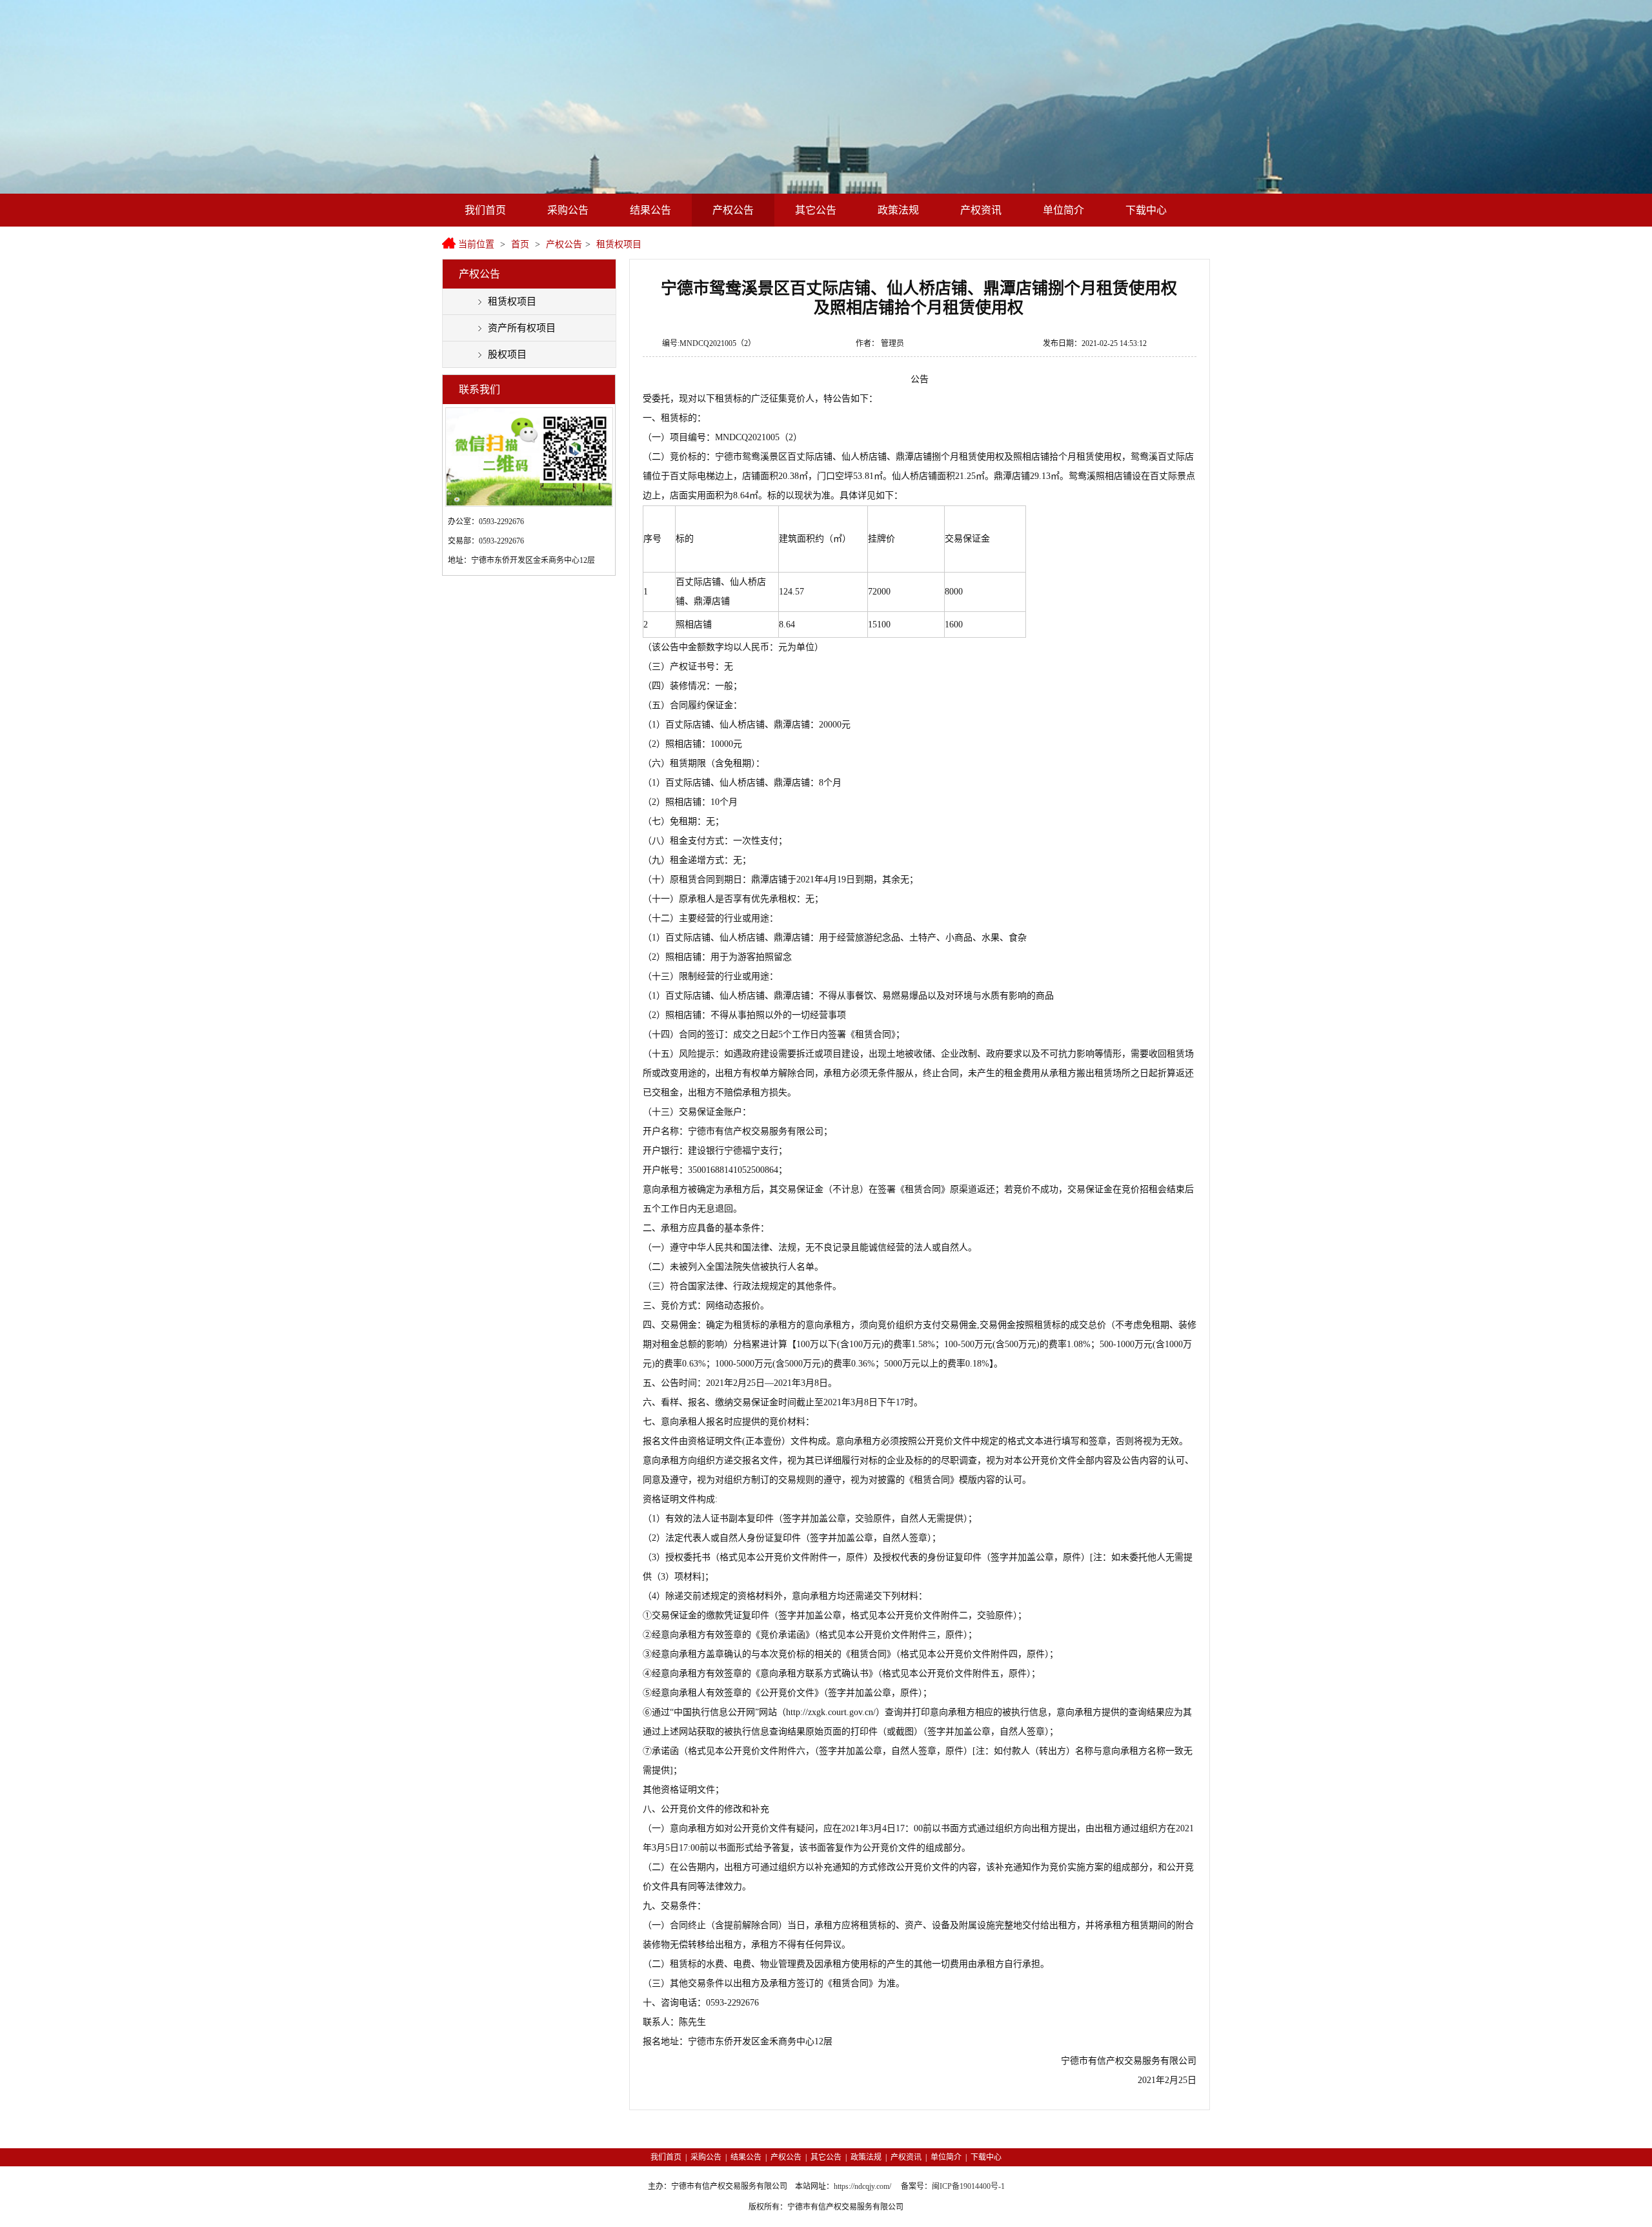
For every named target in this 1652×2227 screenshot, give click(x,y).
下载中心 (1146, 210)
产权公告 (733, 210)
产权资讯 (981, 210)
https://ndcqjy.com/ (862, 2186)
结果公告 (650, 210)
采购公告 (568, 210)
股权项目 (507, 354)
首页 (520, 244)
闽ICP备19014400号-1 (968, 2186)
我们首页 (485, 210)
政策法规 (898, 210)
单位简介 (1063, 210)
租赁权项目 (619, 244)
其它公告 (816, 210)
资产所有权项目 (522, 328)
